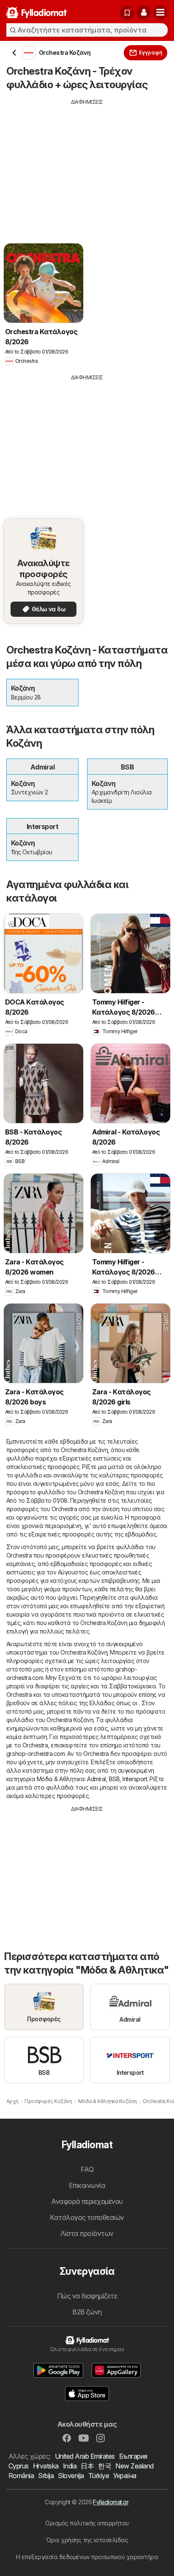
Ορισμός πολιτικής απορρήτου (87, 2523)
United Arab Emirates (85, 2456)
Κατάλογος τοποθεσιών (87, 2217)
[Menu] (160, 13)
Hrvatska (46, 2466)
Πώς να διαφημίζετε (87, 2296)
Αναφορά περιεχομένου (87, 2201)
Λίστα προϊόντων (87, 2233)
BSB (114, 1779)
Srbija (46, 2476)
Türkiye (99, 2476)
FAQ (87, 2169)
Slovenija (71, 2476)
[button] (144, 13)
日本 (87, 2466)
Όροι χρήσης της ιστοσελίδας (87, 2540)
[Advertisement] (87, 165)
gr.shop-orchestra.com (35, 1754)
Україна (125, 2476)
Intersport (135, 1779)
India (70, 2466)
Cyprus (19, 2466)
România (21, 2476)
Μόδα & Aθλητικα (61, 1779)
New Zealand (134, 2466)
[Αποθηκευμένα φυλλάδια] (127, 13)
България (133, 2456)
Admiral (96, 1779)
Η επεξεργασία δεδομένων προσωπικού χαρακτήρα (87, 2557)
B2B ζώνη (87, 2312)
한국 (105, 2466)
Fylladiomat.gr (110, 2502)
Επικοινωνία (87, 2185)
